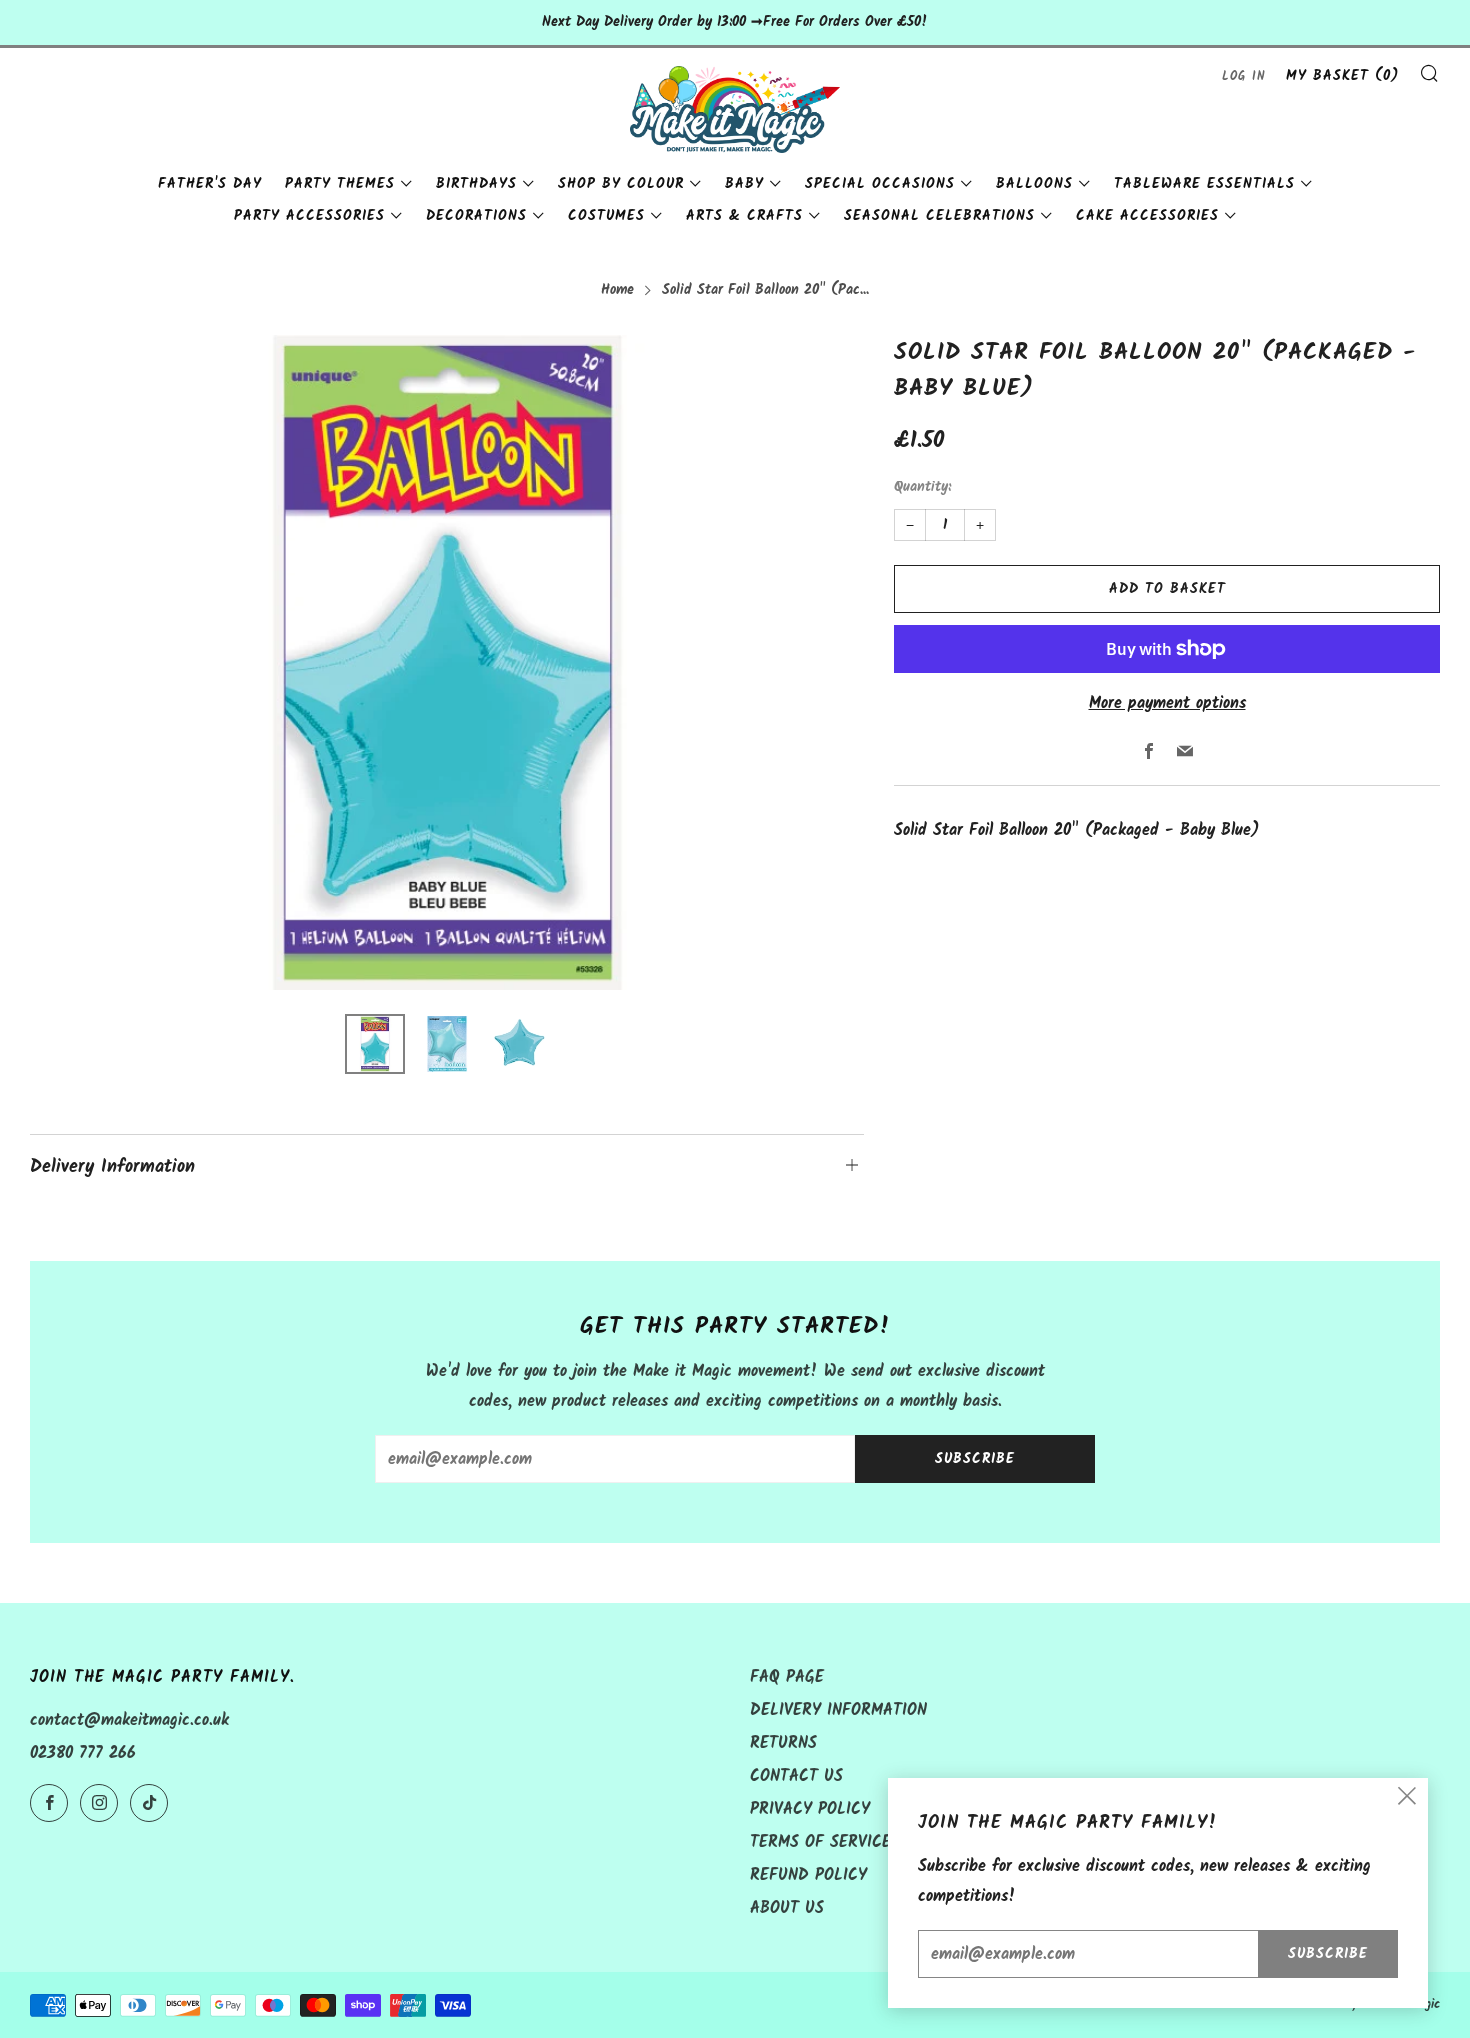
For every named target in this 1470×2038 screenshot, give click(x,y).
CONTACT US (796, 1776)
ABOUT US (787, 1908)
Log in (1244, 76)
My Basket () (1342, 76)
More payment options (1167, 703)
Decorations (476, 216)
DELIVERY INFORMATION (838, 1710)
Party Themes (340, 184)
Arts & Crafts (744, 216)
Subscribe (975, 1459)
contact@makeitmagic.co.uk (129, 1720)
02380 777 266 (83, 1753)
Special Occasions (880, 184)
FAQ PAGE (787, 1677)
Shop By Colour (621, 184)
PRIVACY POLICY (810, 1809)
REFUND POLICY (808, 1875)
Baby (744, 184)
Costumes (606, 216)
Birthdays (476, 184)
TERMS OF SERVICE (820, 1842)
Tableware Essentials (1204, 184)
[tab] (375, 1044)
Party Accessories (309, 216)
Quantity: (922, 488)
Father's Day (210, 184)
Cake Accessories (1147, 216)
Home (617, 290)
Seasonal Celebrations (939, 216)
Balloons (1034, 184)
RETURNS (783, 1743)
